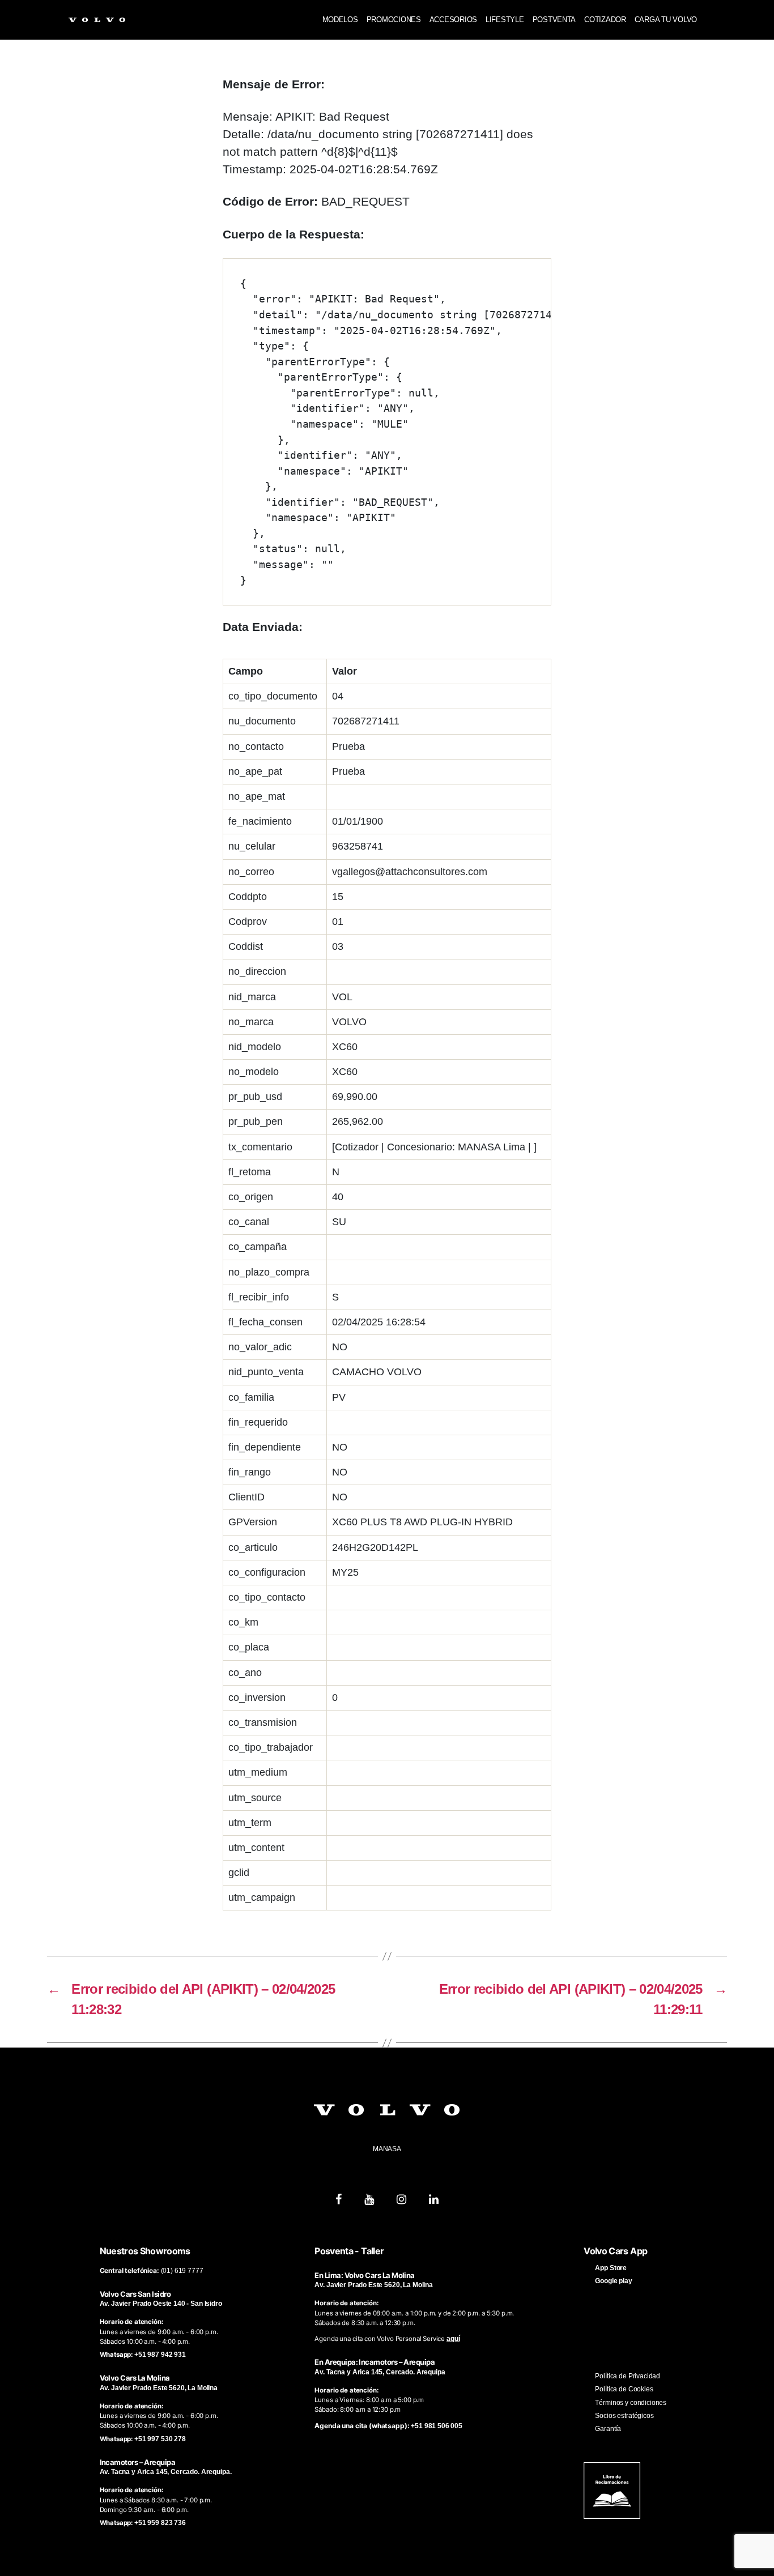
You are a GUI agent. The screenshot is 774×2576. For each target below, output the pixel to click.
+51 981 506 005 (437, 2426)
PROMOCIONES (394, 20)
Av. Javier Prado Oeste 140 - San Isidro (161, 2304)
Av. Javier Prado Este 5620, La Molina (159, 2388)
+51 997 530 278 (160, 2439)
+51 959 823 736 (160, 2523)
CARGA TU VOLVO (666, 20)
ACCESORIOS (453, 20)
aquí (453, 2339)
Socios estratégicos (624, 2416)
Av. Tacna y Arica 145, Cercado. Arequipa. (166, 2472)
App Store (611, 2268)
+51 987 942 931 (160, 2355)
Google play (613, 2281)
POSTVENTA (554, 20)
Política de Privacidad (628, 2376)
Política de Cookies (624, 2389)
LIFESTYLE (505, 20)
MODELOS (340, 20)
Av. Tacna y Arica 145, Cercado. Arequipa (380, 2372)
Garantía (608, 2429)
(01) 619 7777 (182, 2271)
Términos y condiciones (631, 2403)
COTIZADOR (605, 20)
